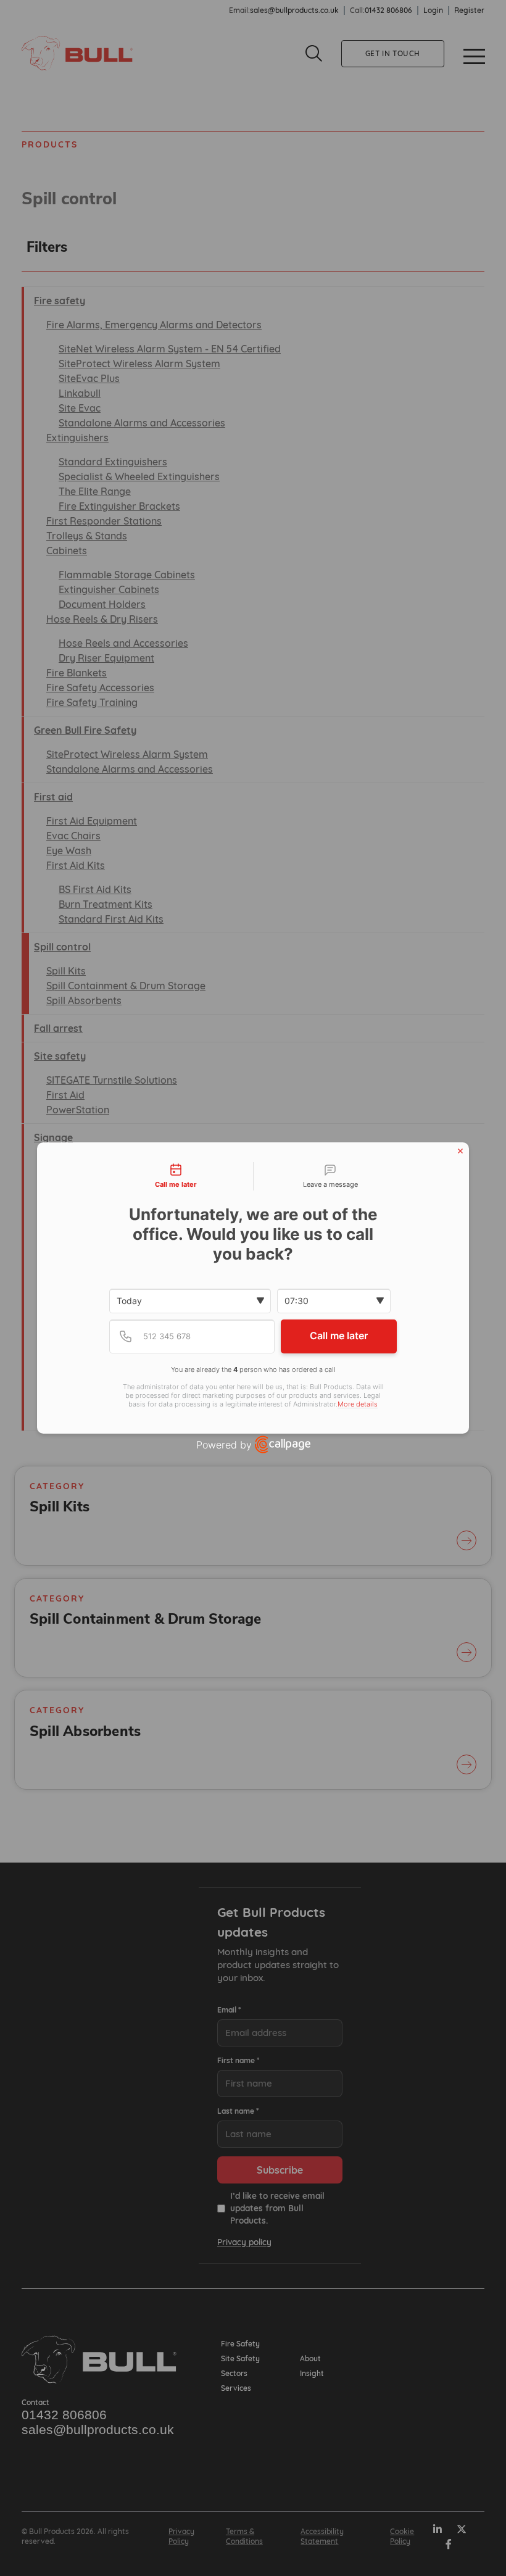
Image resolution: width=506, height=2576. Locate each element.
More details (358, 1404)
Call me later (339, 1336)
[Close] (460, 1151)
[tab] (176, 1176)
